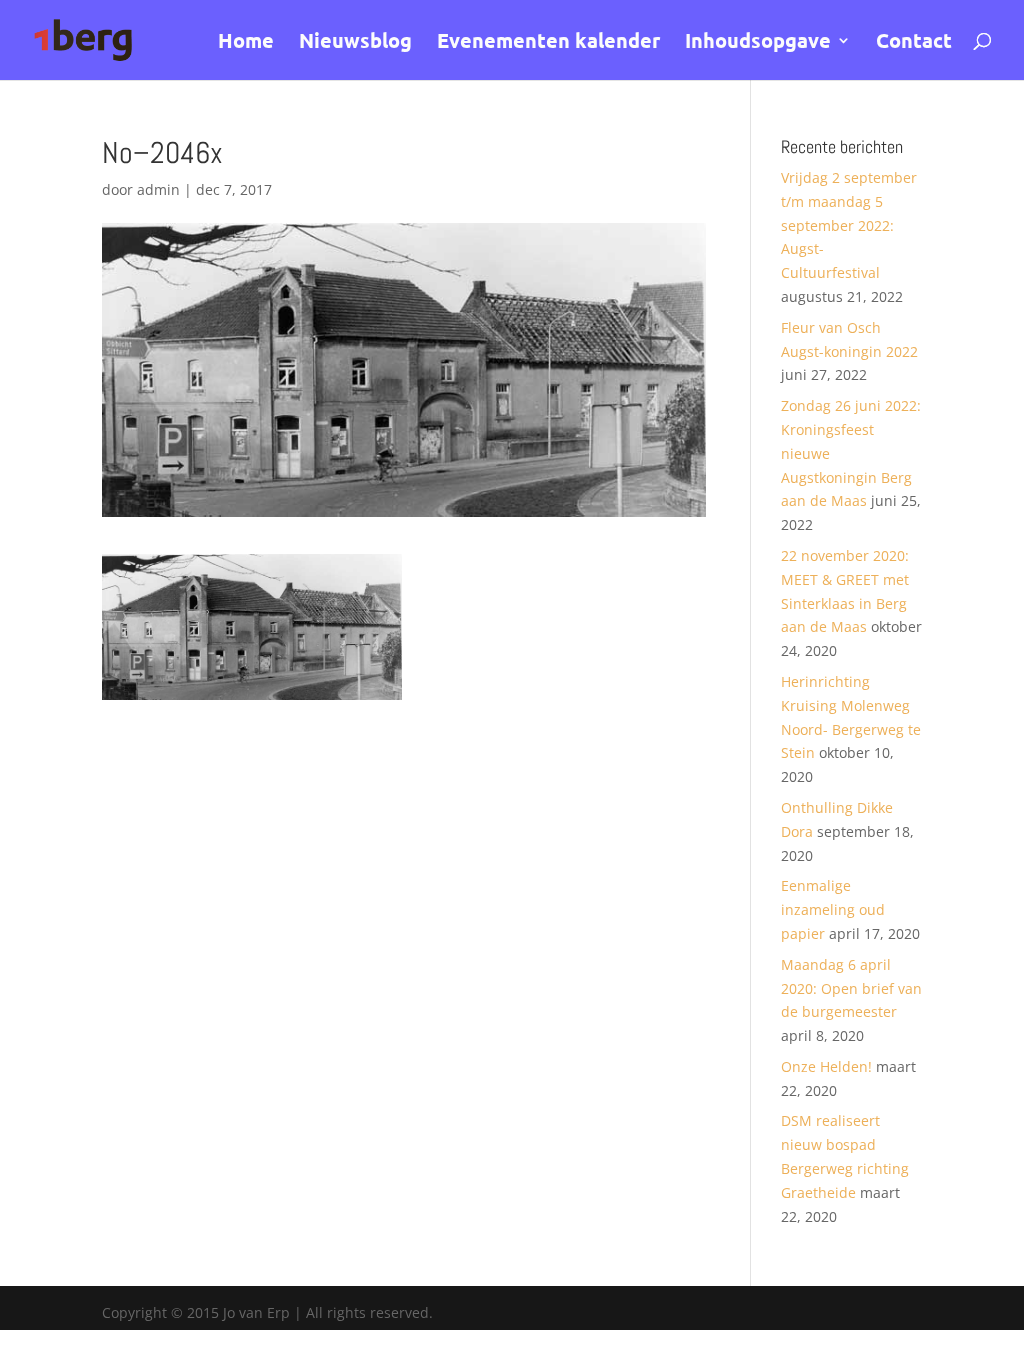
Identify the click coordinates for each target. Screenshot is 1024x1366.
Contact (914, 43)
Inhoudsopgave (758, 43)
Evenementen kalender (548, 43)
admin (158, 189)
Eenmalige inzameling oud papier (833, 909)
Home (246, 43)
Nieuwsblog (355, 43)
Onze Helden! (826, 1066)
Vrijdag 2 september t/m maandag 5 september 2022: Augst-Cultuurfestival (849, 225)
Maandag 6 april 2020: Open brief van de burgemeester (851, 988)
